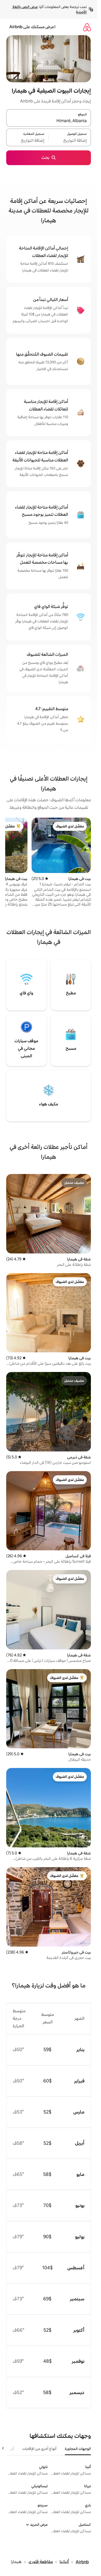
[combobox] (49, 121)
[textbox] (70, 141)
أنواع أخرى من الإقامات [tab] (39, 2449)
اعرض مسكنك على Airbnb (32, 27)
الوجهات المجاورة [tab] (78, 2449)
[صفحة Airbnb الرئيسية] (87, 27)
